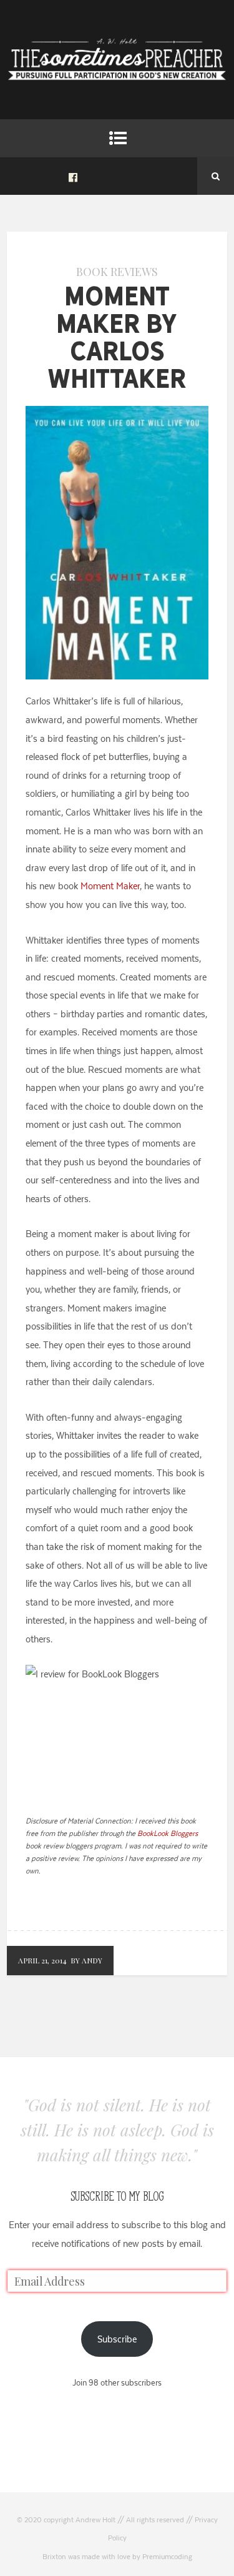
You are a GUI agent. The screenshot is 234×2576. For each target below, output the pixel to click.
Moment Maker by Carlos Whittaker (117, 337)
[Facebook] (73, 176)
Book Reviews (117, 272)
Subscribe (117, 2339)
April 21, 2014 (42, 1960)
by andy (86, 1960)
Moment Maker (110, 886)
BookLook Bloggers (168, 1833)
